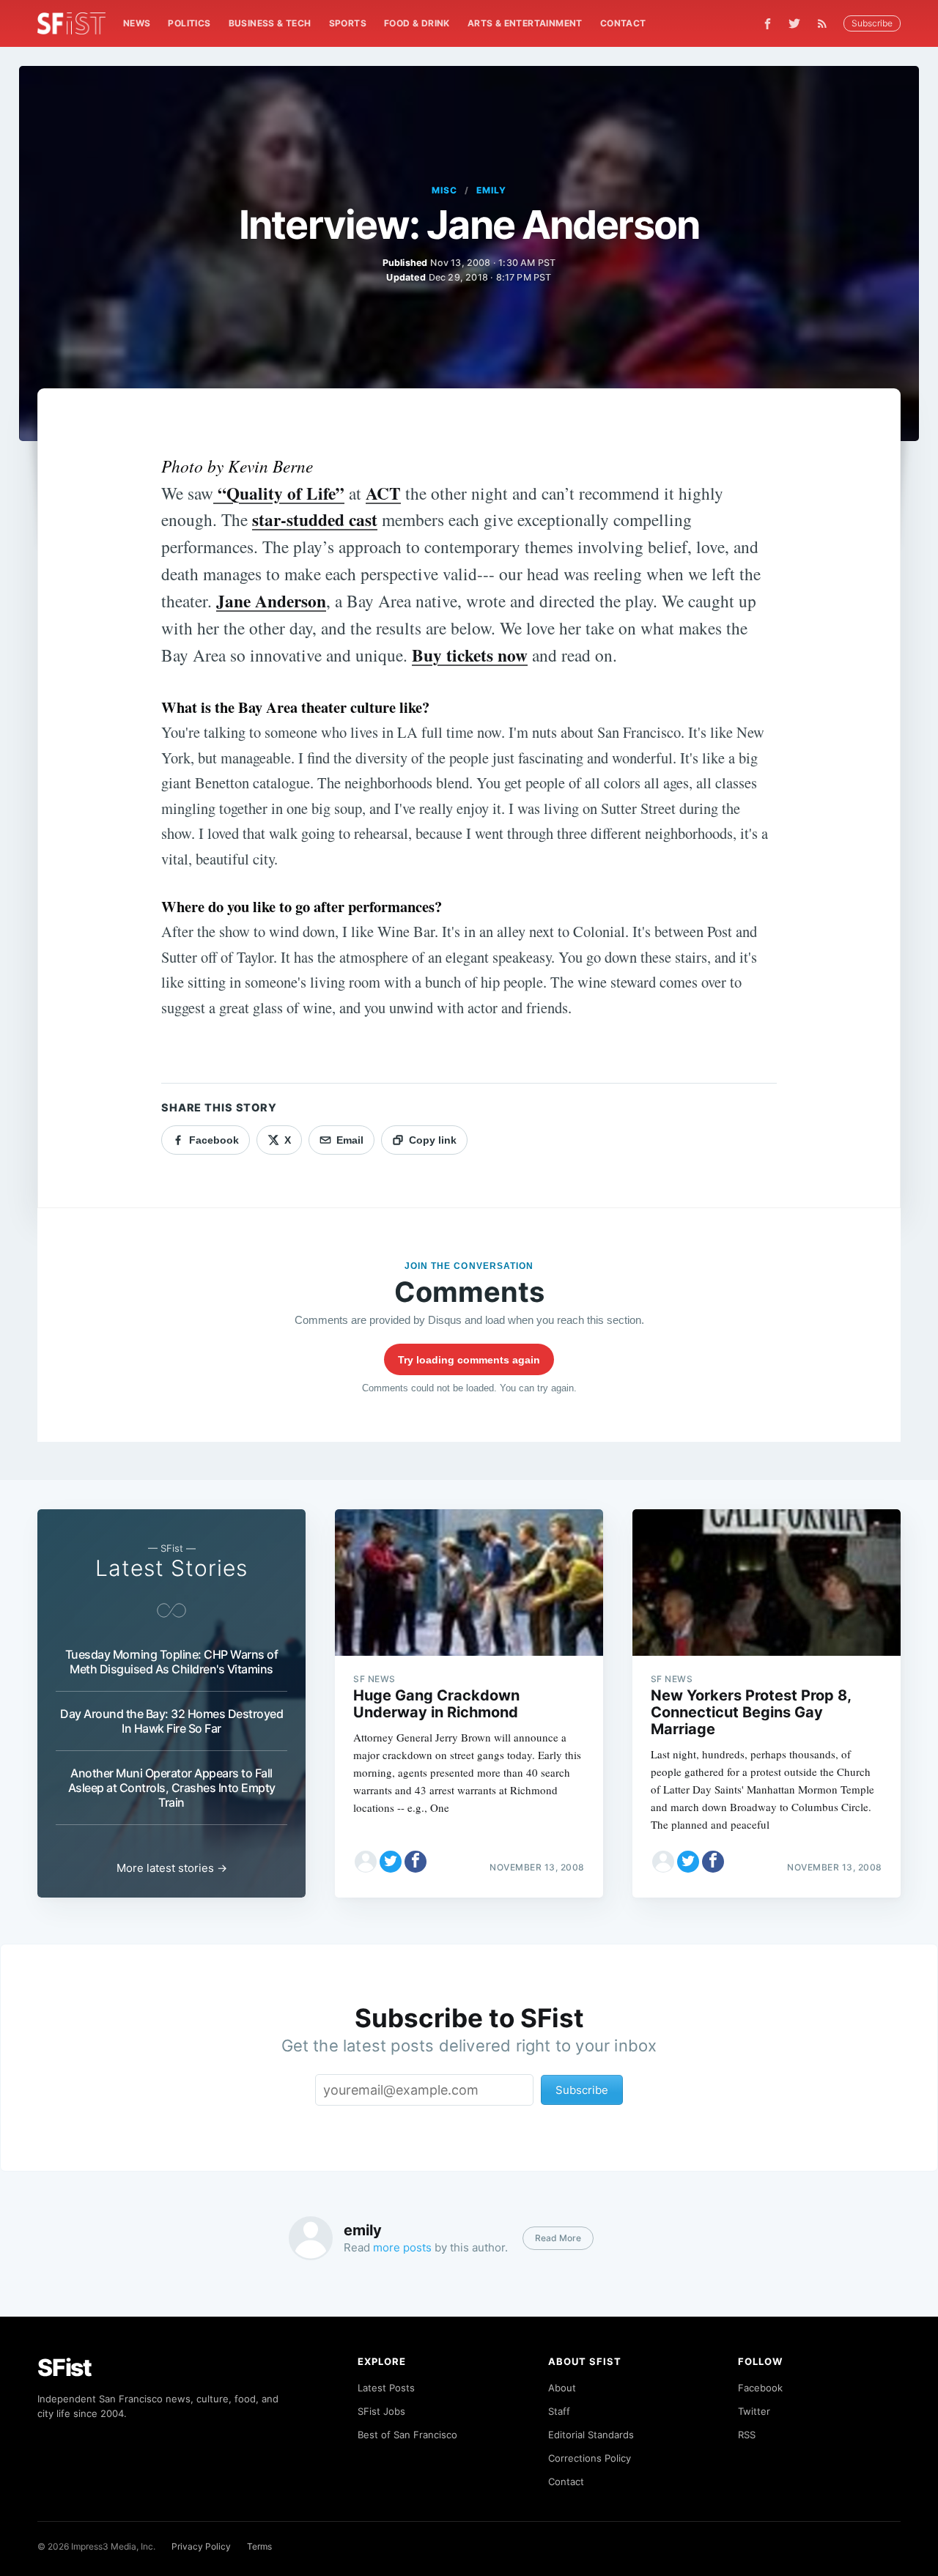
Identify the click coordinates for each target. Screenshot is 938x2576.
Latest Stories (171, 1568)
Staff (559, 2411)
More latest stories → (172, 1868)
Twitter (754, 2411)
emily (491, 190)
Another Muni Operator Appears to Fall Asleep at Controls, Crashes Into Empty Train (172, 1788)
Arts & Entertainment (525, 23)
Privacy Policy (201, 2546)
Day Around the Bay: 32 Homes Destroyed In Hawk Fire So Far (171, 1721)
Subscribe (872, 23)
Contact (623, 23)
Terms (259, 2546)
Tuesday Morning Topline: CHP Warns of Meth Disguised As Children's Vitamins (172, 1662)
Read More (558, 2238)
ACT (383, 493)
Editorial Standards (591, 2435)
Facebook (760, 2388)
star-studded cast (315, 519)
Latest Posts (386, 2388)
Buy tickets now (470, 655)
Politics (189, 23)
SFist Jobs (381, 2411)
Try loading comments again (469, 1360)
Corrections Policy (590, 2458)
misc (444, 190)
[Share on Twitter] (391, 1862)
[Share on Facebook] (416, 1862)
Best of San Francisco (407, 2435)
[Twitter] (794, 23)
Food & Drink (417, 23)
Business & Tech (270, 23)
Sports (348, 23)
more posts (402, 2247)
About (562, 2388)
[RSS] (826, 23)
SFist (64, 2368)
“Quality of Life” (279, 493)
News (137, 23)
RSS (747, 2435)
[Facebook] (768, 24)
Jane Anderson (271, 601)
